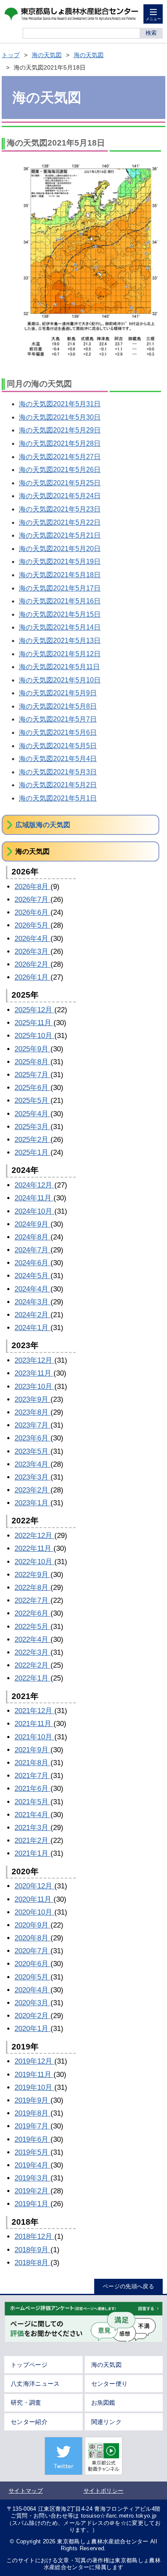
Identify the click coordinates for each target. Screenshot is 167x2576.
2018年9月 (33, 2250)
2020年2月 (33, 2016)
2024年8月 (33, 1237)
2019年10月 (34, 2087)
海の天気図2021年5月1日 (58, 798)
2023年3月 (33, 1477)
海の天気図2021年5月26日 (60, 470)
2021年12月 (34, 1711)
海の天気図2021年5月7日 (58, 719)
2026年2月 (33, 964)
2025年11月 (34, 1023)
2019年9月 (33, 2100)
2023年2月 (33, 1490)
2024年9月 (33, 1224)
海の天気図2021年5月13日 (60, 641)
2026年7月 (33, 900)
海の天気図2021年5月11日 (59, 667)
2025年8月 (33, 1062)
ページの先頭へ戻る (128, 2286)
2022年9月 (33, 1575)
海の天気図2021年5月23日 (60, 509)
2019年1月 (33, 2204)
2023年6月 (33, 1438)
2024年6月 (33, 1263)
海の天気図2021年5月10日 (60, 680)
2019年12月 (34, 2061)
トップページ (29, 2365)
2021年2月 (33, 1841)
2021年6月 (33, 1789)
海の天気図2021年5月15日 (60, 614)
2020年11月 (34, 1899)
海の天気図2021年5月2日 (58, 785)
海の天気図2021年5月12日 (60, 654)
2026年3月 (33, 952)
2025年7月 (33, 1075)
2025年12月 (34, 1010)
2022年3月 (33, 1652)
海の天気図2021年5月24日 (60, 496)
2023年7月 (33, 1425)
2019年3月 (33, 2178)
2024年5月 (33, 1276)
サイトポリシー (103, 2491)
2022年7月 (33, 1600)
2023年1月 (33, 1503)
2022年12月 (34, 1536)
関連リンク (107, 2422)
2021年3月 (33, 1828)
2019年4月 (33, 2165)
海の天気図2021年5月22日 (60, 522)
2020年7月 (33, 1951)
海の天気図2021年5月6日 (58, 732)
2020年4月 (33, 1990)
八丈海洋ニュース (35, 2384)
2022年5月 (33, 1627)
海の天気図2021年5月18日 (60, 575)
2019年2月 (33, 2191)
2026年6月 (33, 912)
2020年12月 (34, 1886)
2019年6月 (33, 2139)
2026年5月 (33, 925)
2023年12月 (34, 1360)
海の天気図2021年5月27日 (60, 457)
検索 (151, 33)
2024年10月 (34, 1211)
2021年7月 (33, 1776)
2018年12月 (34, 2236)
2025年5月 (33, 1101)
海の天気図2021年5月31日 (60, 404)
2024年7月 (33, 1250)
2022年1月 (33, 1678)
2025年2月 (33, 1140)
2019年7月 (33, 2126)
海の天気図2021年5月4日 (58, 759)
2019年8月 (33, 2113)
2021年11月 (34, 1724)
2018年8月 (33, 2263)
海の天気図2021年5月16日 (60, 601)
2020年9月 (33, 1925)
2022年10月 (34, 1562)
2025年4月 (33, 1114)
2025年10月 (34, 1036)
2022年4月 (33, 1640)
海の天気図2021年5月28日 (60, 443)
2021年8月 (33, 1763)
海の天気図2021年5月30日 (60, 417)
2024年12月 (34, 1185)
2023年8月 (33, 1412)
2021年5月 (33, 1802)
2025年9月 (33, 1049)
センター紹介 (29, 2422)
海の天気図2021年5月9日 (58, 693)
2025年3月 (33, 1127)
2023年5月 (33, 1451)
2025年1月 (33, 1153)
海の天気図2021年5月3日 (58, 772)
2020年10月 (34, 1912)
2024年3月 (33, 1302)
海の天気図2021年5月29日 (60, 430)
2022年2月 (33, 1665)
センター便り (110, 2384)
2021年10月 (34, 1737)
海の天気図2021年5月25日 (60, 483)
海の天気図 (47, 55)
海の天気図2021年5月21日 (60, 535)
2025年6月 (33, 1088)
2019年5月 (33, 2152)
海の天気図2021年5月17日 (60, 588)
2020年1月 (33, 2029)
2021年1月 (33, 1853)
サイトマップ (26, 2491)
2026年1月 (33, 977)
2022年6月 (33, 1613)
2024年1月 (33, 1328)
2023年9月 (33, 1399)
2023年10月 (34, 1387)
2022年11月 (34, 1548)
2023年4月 (33, 1464)
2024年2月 (33, 1315)
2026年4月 (33, 939)
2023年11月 (34, 1373)
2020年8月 (33, 1938)
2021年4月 (33, 1815)
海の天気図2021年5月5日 (58, 746)
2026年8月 (33, 887)
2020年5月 (33, 1977)
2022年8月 (33, 1588)
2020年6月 (33, 1964)
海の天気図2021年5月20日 (60, 549)
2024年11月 (34, 1198)
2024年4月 (33, 1289)
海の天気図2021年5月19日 (60, 562)
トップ (11, 55)
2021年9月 (33, 1750)
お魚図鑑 (103, 2402)
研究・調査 (26, 2402)
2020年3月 (33, 2003)
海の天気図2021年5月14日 (60, 627)
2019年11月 (34, 2075)
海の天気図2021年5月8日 (58, 706)
